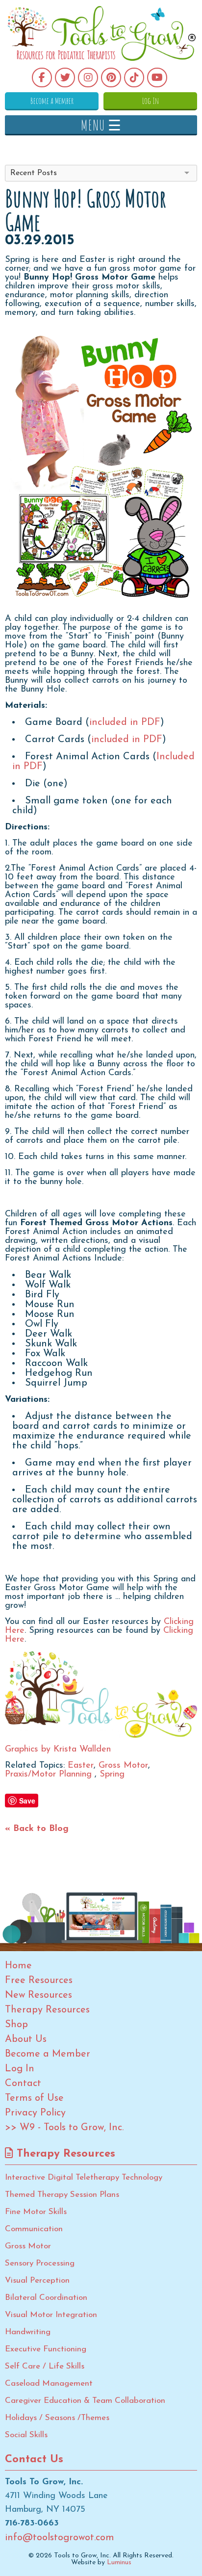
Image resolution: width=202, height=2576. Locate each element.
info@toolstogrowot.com (60, 2538)
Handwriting (28, 2332)
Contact (23, 2084)
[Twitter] (65, 77)
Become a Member (52, 101)
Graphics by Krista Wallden (58, 1750)
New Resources (38, 1995)
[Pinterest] (111, 77)
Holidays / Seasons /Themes (57, 2418)
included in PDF (125, 722)
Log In (151, 101)
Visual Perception (37, 2280)
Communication (34, 2229)
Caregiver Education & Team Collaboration (85, 2401)
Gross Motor (123, 1766)
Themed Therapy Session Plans (62, 2195)
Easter (81, 1766)
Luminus (119, 2563)
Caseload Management (49, 2383)
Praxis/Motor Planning (50, 1775)
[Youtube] (157, 77)
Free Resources (39, 1981)
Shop (16, 2025)
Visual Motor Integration (51, 2315)
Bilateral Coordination (46, 2298)
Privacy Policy (35, 2113)
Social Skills (26, 2435)
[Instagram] (88, 77)
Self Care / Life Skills (45, 2366)
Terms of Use (34, 2098)
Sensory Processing (40, 2263)
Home (18, 1966)
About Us (26, 2039)
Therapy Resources (47, 2010)
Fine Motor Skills (36, 2212)
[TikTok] (134, 77)
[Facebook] (42, 77)
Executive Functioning (46, 2349)
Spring (112, 1775)
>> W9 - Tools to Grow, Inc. (64, 2128)
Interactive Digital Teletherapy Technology (84, 2177)
